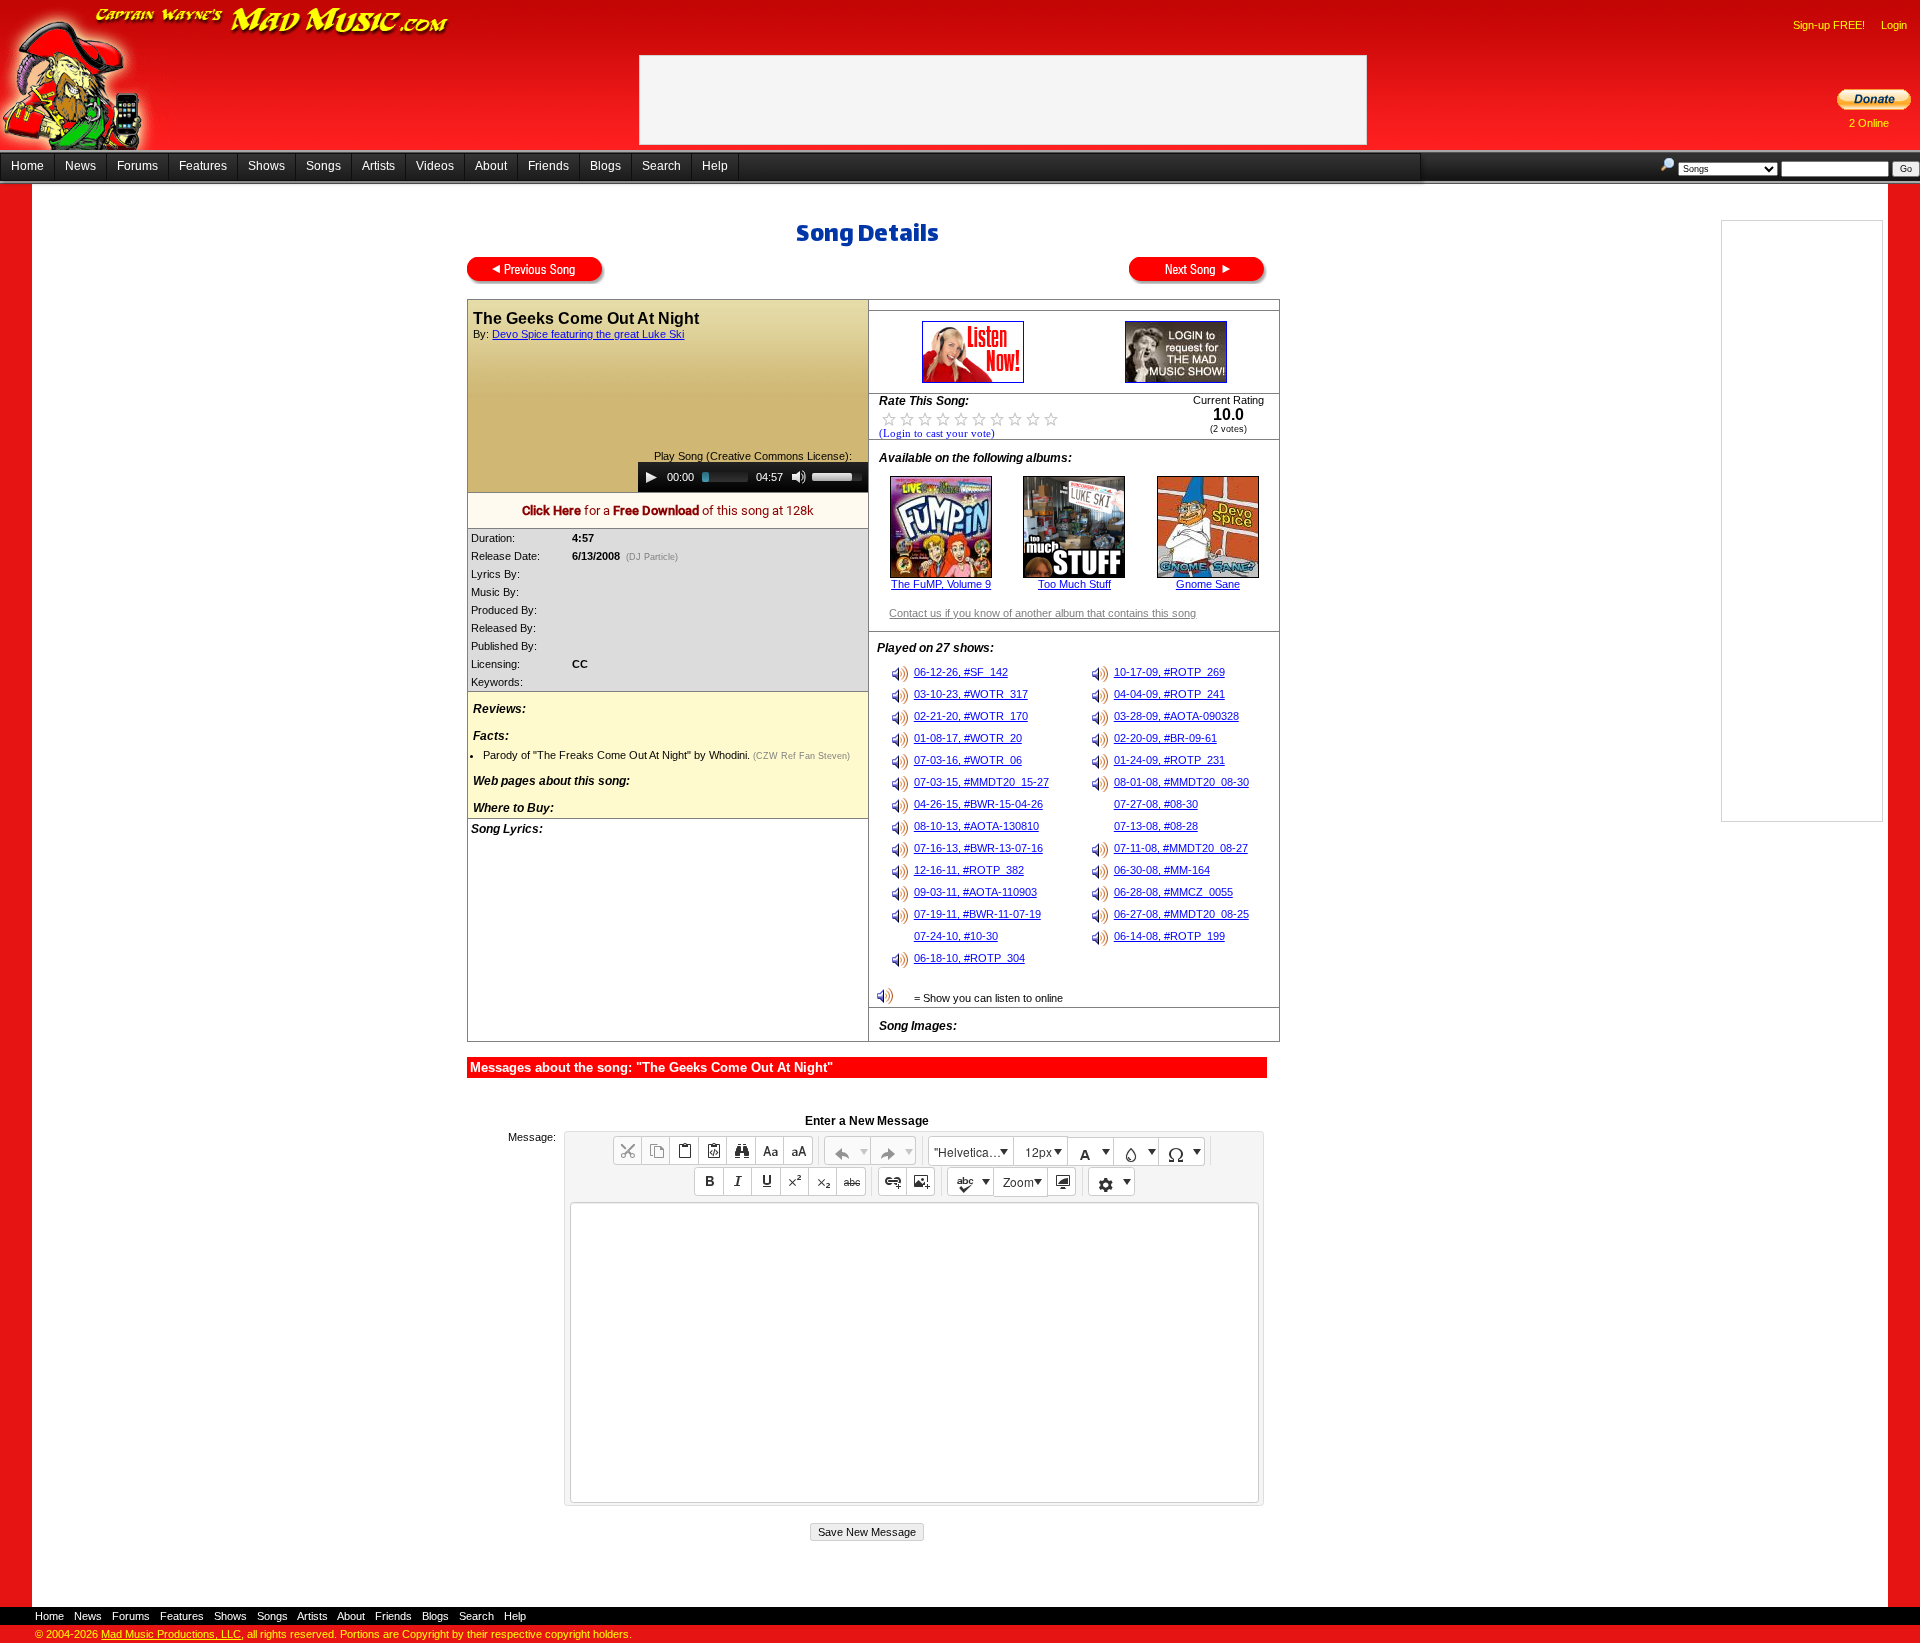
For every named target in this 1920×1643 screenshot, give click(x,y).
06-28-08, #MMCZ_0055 (1173, 892)
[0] (889, 418)
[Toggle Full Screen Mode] (1061, 1181)
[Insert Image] (920, 1181)
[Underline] (765, 1181)
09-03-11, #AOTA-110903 (975, 892)
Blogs (605, 166)
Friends (548, 166)
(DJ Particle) (652, 557)
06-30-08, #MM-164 (1162, 870)
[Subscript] (822, 1181)
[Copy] (655, 1150)
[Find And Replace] (740, 1150)
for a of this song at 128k (668, 510)
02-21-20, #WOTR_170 (971, 716)
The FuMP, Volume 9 (941, 584)
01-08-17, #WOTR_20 (968, 738)
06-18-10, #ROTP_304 (969, 958)
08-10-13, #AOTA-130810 (976, 826)
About (491, 166)
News (80, 166)
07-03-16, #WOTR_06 (968, 760)
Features (203, 166)
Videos (435, 166)
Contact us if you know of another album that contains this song (1042, 613)
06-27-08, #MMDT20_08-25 (1181, 914)
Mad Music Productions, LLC (171, 1634)
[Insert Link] (892, 1181)
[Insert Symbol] (1181, 1151)
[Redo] (893, 1150)
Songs (323, 166)
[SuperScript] (794, 1181)
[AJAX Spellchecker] (970, 1181)
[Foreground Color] (1090, 1151)
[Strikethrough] (850, 1181)
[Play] (651, 477)
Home (27, 166)
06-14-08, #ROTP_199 (1169, 936)
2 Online (1869, 123)
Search (661, 166)
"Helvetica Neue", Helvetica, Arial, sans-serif (973, 1151)
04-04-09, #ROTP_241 (1169, 694)
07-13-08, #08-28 (1156, 826)
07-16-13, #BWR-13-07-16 (978, 848)
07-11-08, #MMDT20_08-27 (1181, 848)
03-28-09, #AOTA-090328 (1176, 716)
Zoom (1018, 1181)
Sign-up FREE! (1829, 25)
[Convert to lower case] (769, 1150)
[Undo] (847, 1150)
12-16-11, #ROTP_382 (969, 870)
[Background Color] (1136, 1151)
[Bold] (708, 1181)
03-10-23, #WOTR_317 (971, 694)
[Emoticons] (1111, 1181)
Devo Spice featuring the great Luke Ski (588, 334)
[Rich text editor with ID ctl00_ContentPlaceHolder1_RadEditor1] (914, 1352)
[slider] (840, 475)
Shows (266, 166)
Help (715, 166)
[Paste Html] (712, 1150)
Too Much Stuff (1074, 584)
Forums (137, 166)
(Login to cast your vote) (937, 433)
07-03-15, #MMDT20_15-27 (981, 782)
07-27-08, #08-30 (1156, 804)
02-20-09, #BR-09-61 (1165, 738)
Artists (378, 166)
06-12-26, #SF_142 (961, 672)
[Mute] (799, 477)
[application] (753, 477)
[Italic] (737, 1181)
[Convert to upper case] (797, 1150)
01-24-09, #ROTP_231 (1169, 760)
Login (1894, 25)
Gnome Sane (1208, 584)
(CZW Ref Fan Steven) (800, 756)
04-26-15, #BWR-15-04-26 (978, 804)
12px (1038, 1151)
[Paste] (683, 1150)
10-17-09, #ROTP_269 (1169, 672)
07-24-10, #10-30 (956, 936)
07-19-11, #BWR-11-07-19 (977, 914)
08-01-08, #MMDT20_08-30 (1181, 782)
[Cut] (627, 1150)
